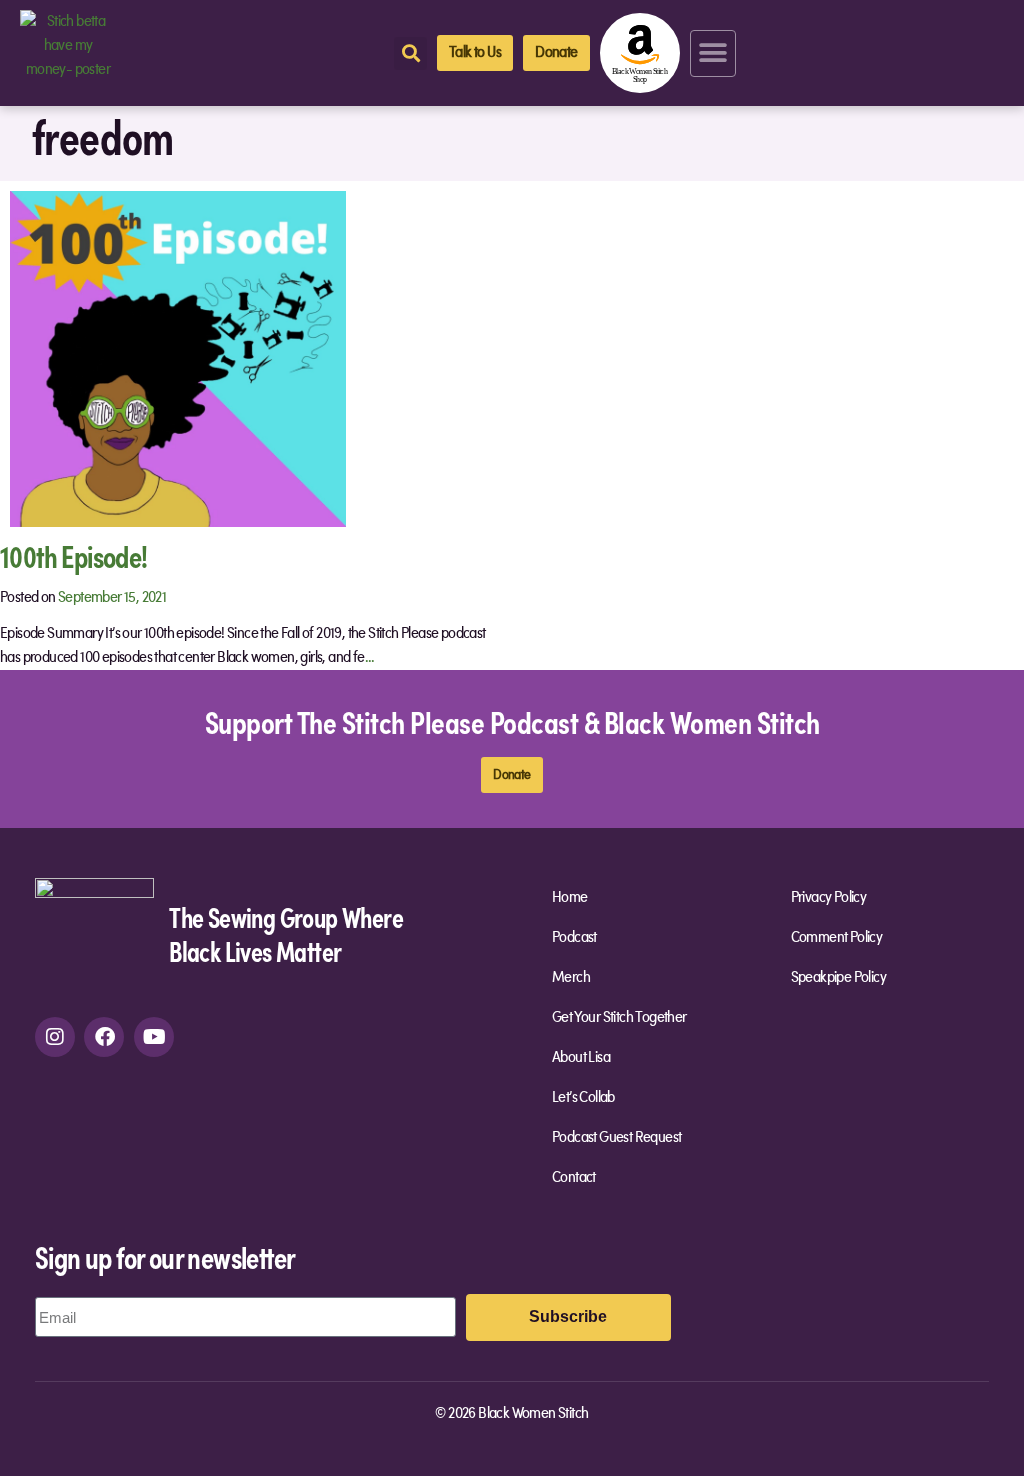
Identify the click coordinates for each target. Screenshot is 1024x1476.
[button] (713, 53)
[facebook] (104, 1037)
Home (570, 898)
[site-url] (94, 937)
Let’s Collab (583, 1098)
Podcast (574, 938)
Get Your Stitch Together (619, 1018)
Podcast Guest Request (616, 1138)
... (370, 658)
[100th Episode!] (178, 358)
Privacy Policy (829, 898)
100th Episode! (74, 555)
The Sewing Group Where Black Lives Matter (286, 933)
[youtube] (154, 1037)
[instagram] (55, 1037)
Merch (571, 978)
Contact (574, 1178)
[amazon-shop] (640, 53)
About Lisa (581, 1058)
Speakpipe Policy (838, 978)
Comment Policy (837, 938)
